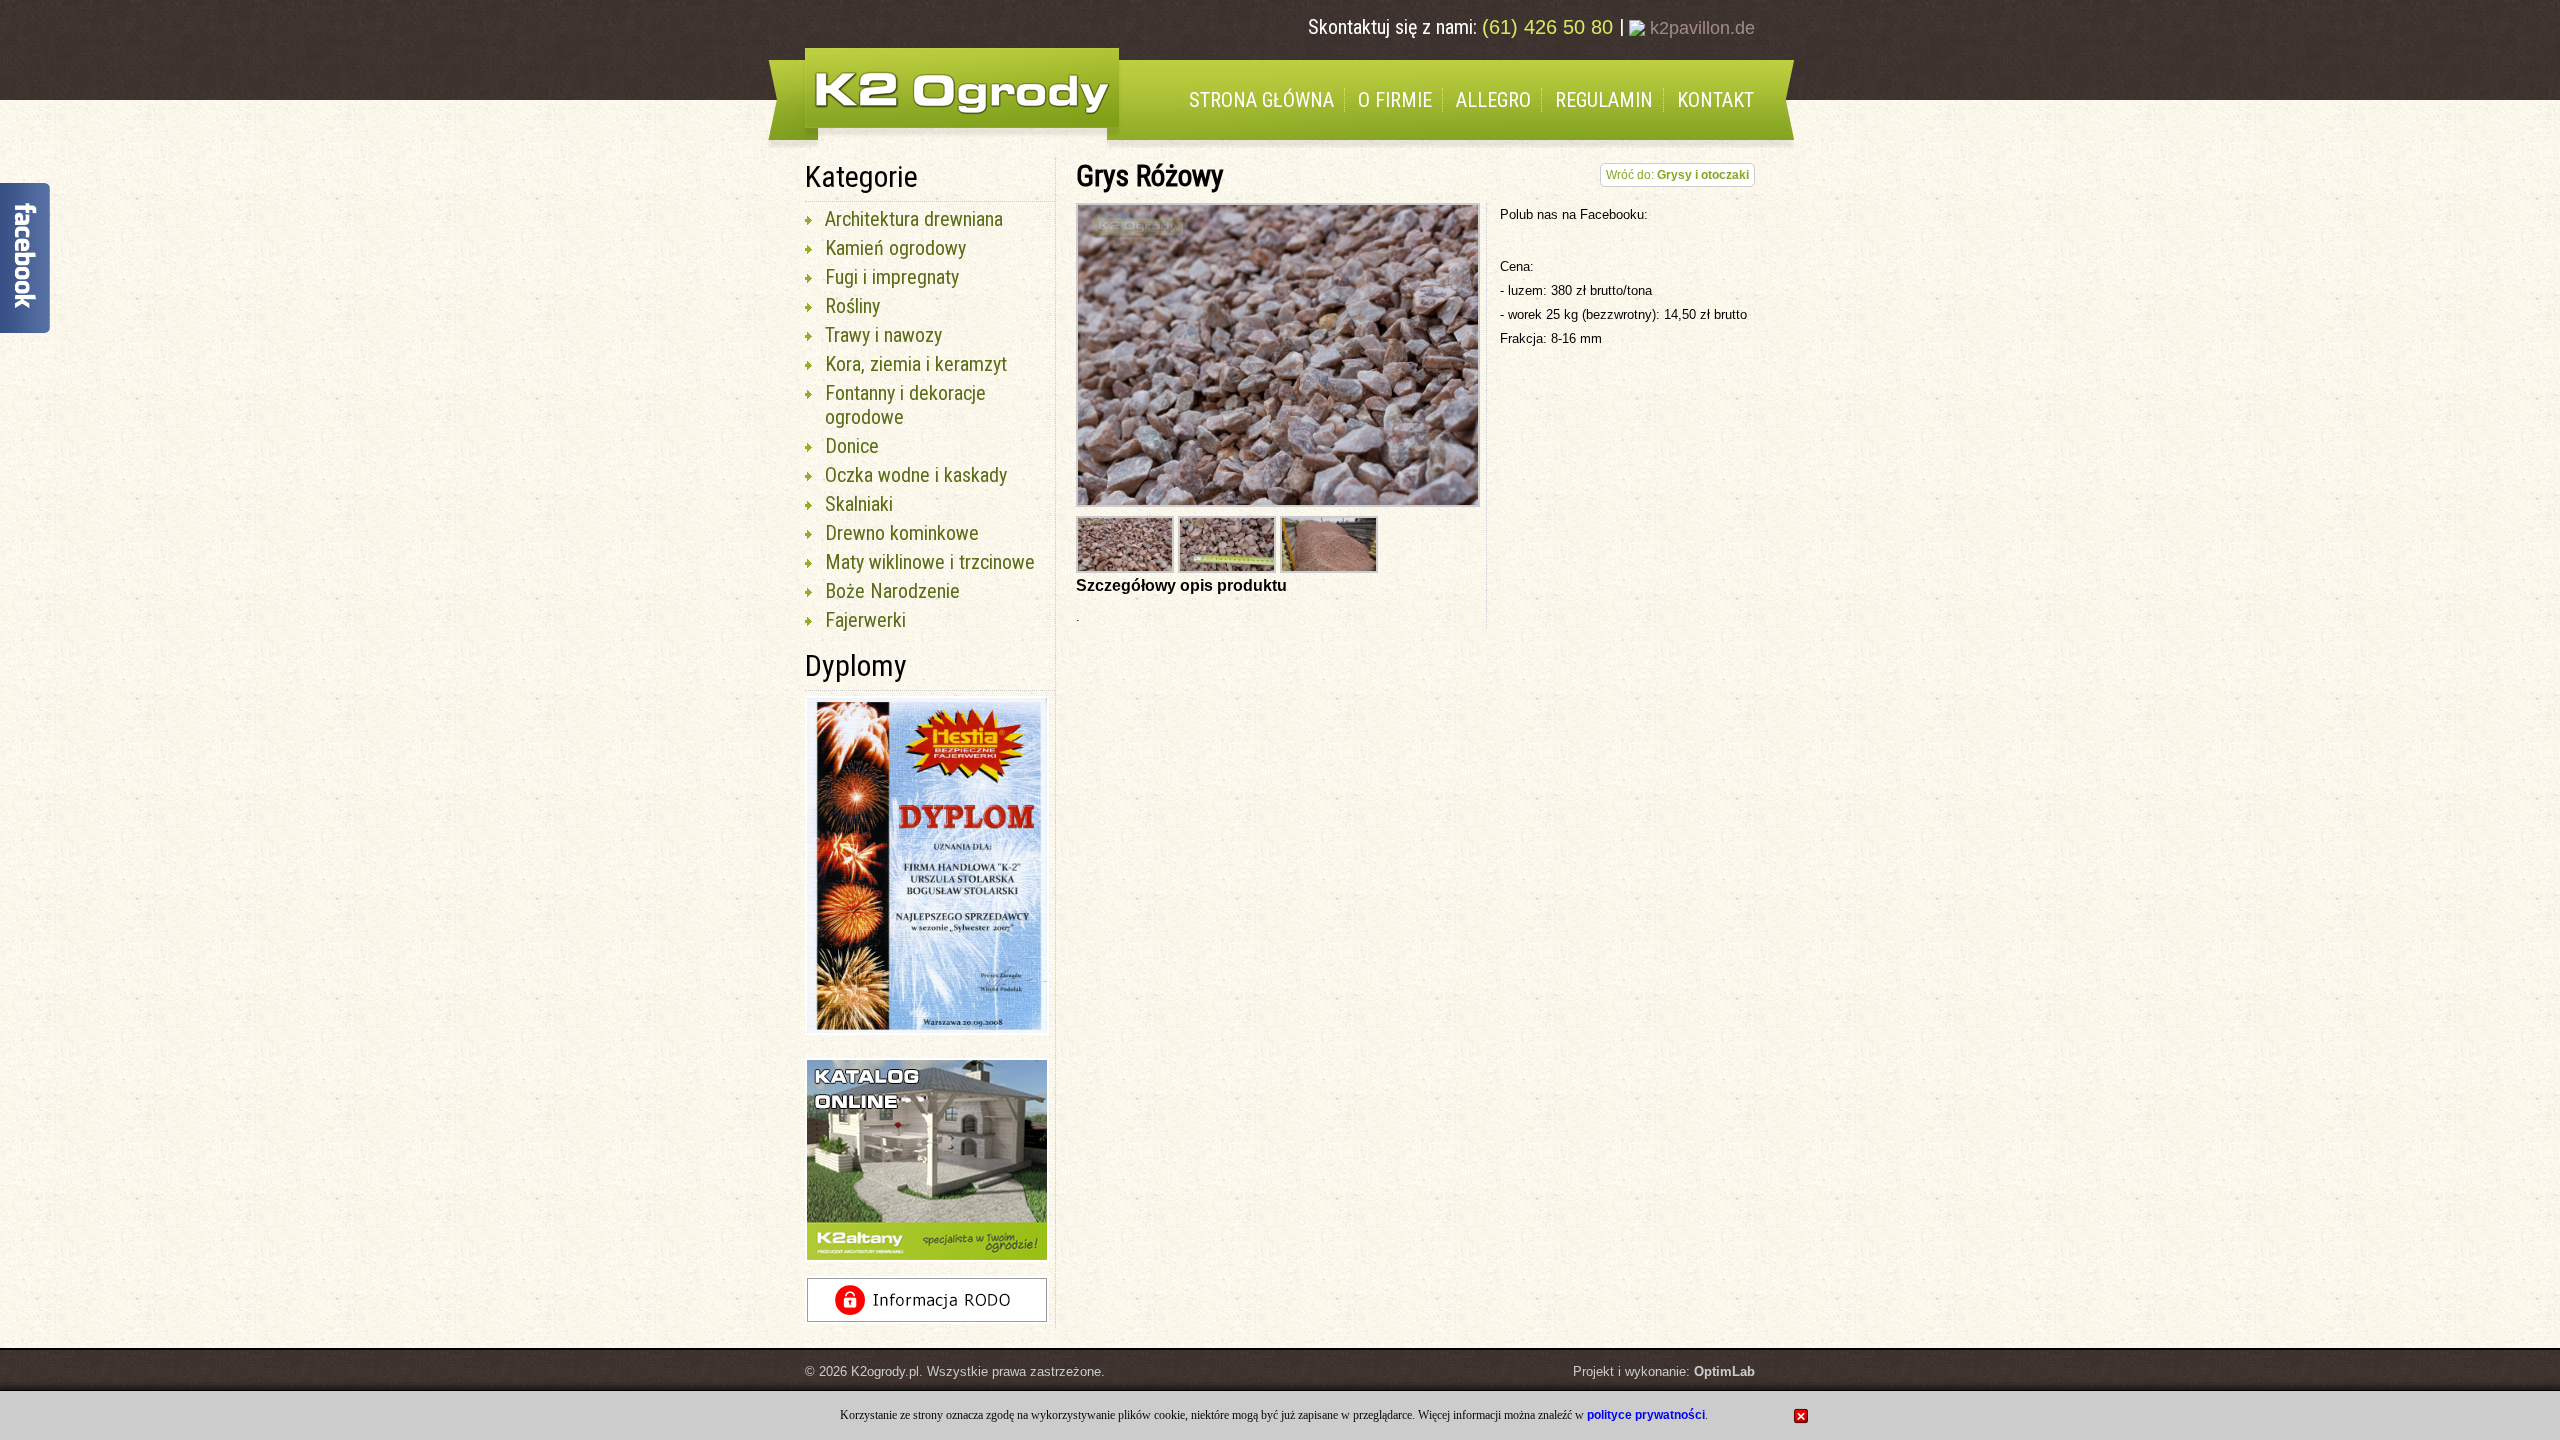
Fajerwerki (865, 620)
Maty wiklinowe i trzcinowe (930, 562)
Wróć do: (1677, 175)
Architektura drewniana (914, 219)
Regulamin (1604, 100)
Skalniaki (859, 504)
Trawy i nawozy (883, 335)
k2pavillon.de (1700, 28)
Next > (1484, 936)
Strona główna (1261, 100)
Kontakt (1715, 100)
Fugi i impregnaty (892, 277)
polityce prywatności (1646, 1415)
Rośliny (852, 306)
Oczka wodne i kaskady (916, 475)
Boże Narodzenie (892, 591)
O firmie (1395, 100)
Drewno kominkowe (902, 533)
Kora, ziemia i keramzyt (916, 364)
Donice (852, 446)
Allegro (1493, 100)
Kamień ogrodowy (895, 248)
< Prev (771, 936)
